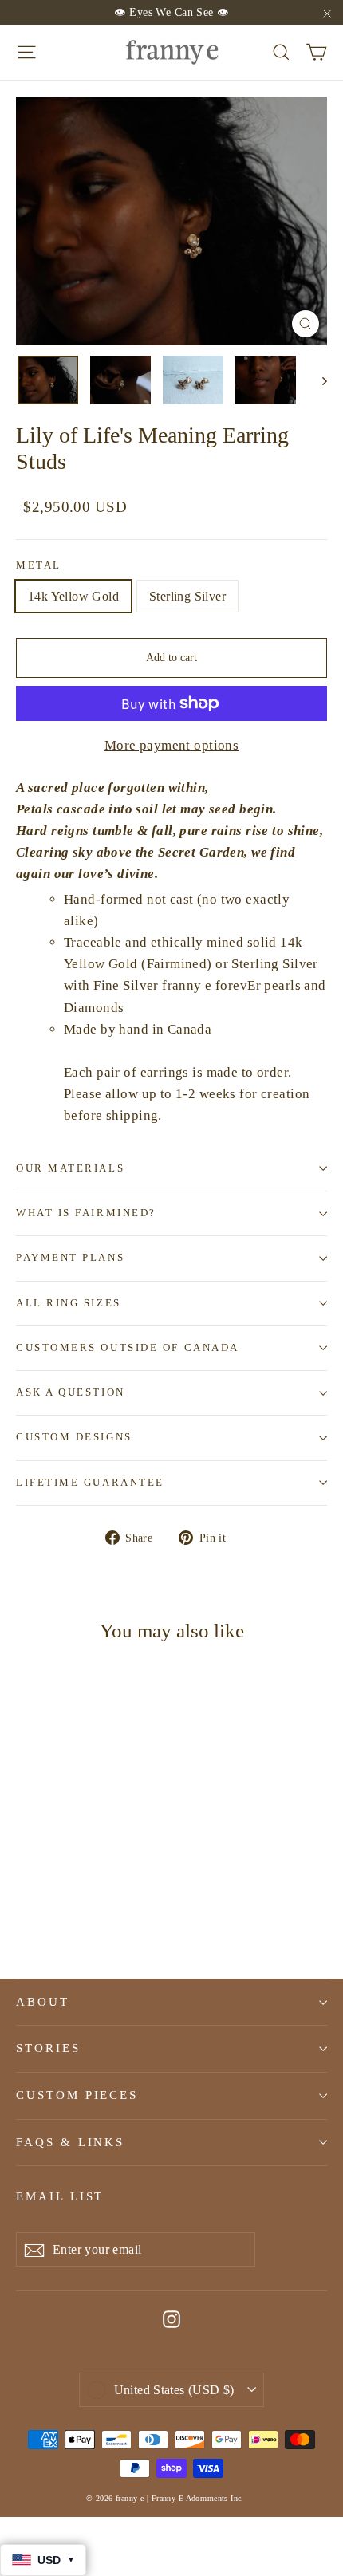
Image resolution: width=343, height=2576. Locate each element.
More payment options (172, 745)
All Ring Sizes (69, 1303)
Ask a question (71, 1392)
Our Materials (70, 1168)
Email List (60, 2196)
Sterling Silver (187, 596)
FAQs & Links (70, 2142)
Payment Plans (70, 1258)
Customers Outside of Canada (128, 1348)
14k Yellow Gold (73, 596)
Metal (39, 565)
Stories (48, 2048)
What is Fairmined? (86, 1213)
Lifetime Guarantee (90, 1483)
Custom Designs (74, 1437)
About (43, 2002)
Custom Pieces (77, 2095)
